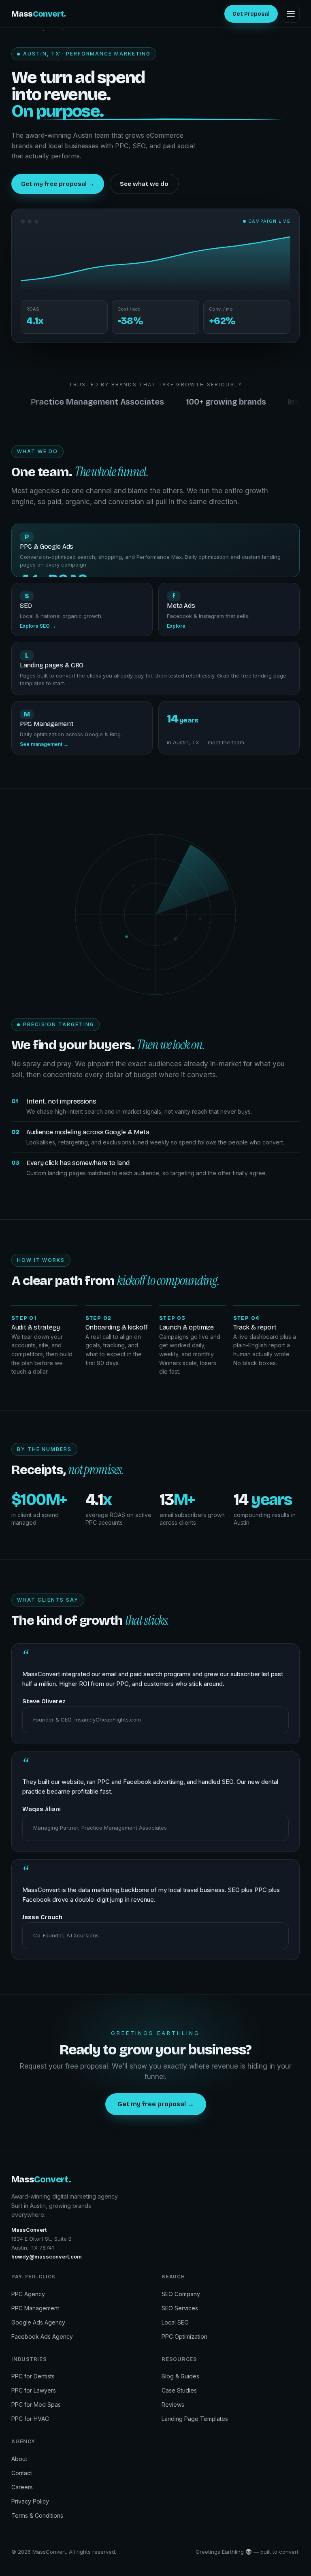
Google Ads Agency (38, 2322)
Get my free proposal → (58, 184)
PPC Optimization (184, 2336)
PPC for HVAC (30, 2419)
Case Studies (179, 2390)
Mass (39, 14)
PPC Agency (28, 2294)
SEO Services (180, 2308)
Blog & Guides (180, 2376)
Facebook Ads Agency (42, 2336)
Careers (22, 2487)
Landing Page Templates (195, 2419)
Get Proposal (251, 14)
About (19, 2459)
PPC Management (35, 2308)
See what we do (144, 184)
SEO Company (181, 2294)
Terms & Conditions (37, 2515)
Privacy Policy (30, 2501)
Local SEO (175, 2322)
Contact (22, 2473)
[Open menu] (291, 14)
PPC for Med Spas (36, 2404)
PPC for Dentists (33, 2376)
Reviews (173, 2404)
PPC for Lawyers (34, 2390)
